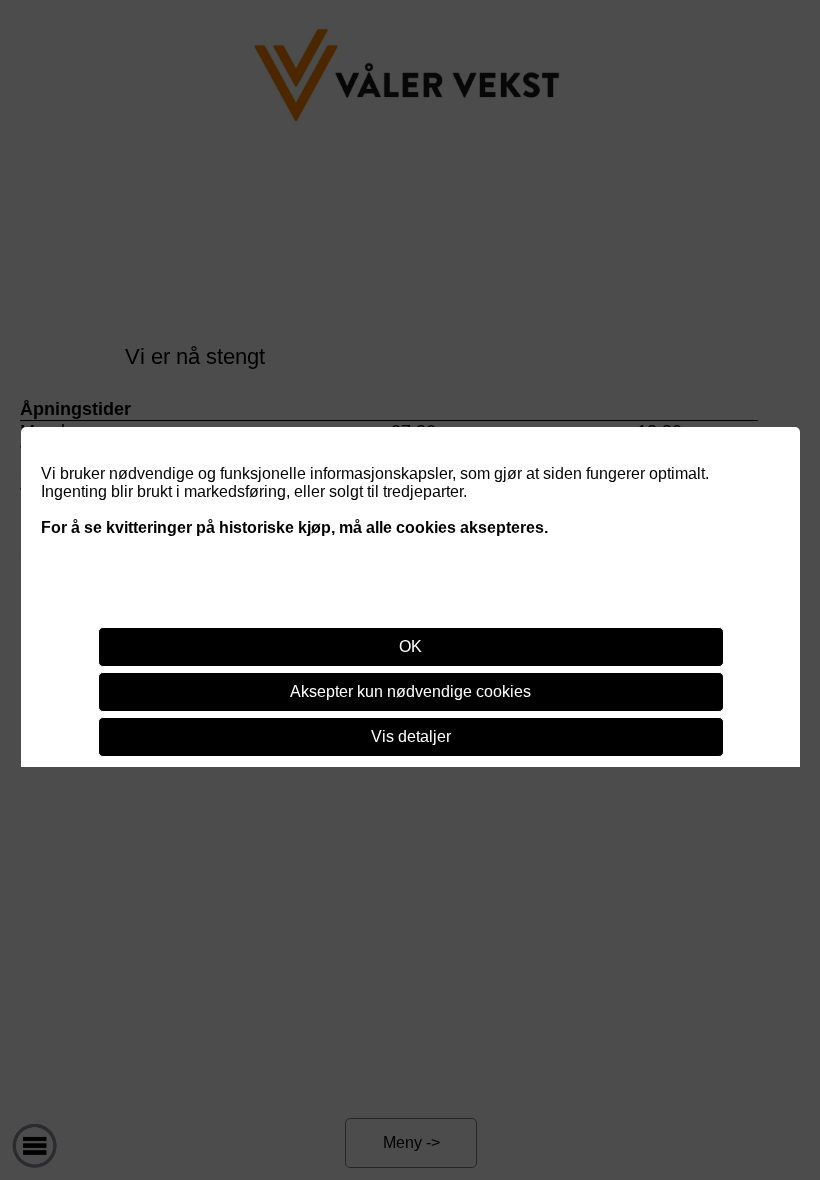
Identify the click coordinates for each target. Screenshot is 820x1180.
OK (410, 646)
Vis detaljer (411, 736)
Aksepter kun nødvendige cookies (410, 691)
